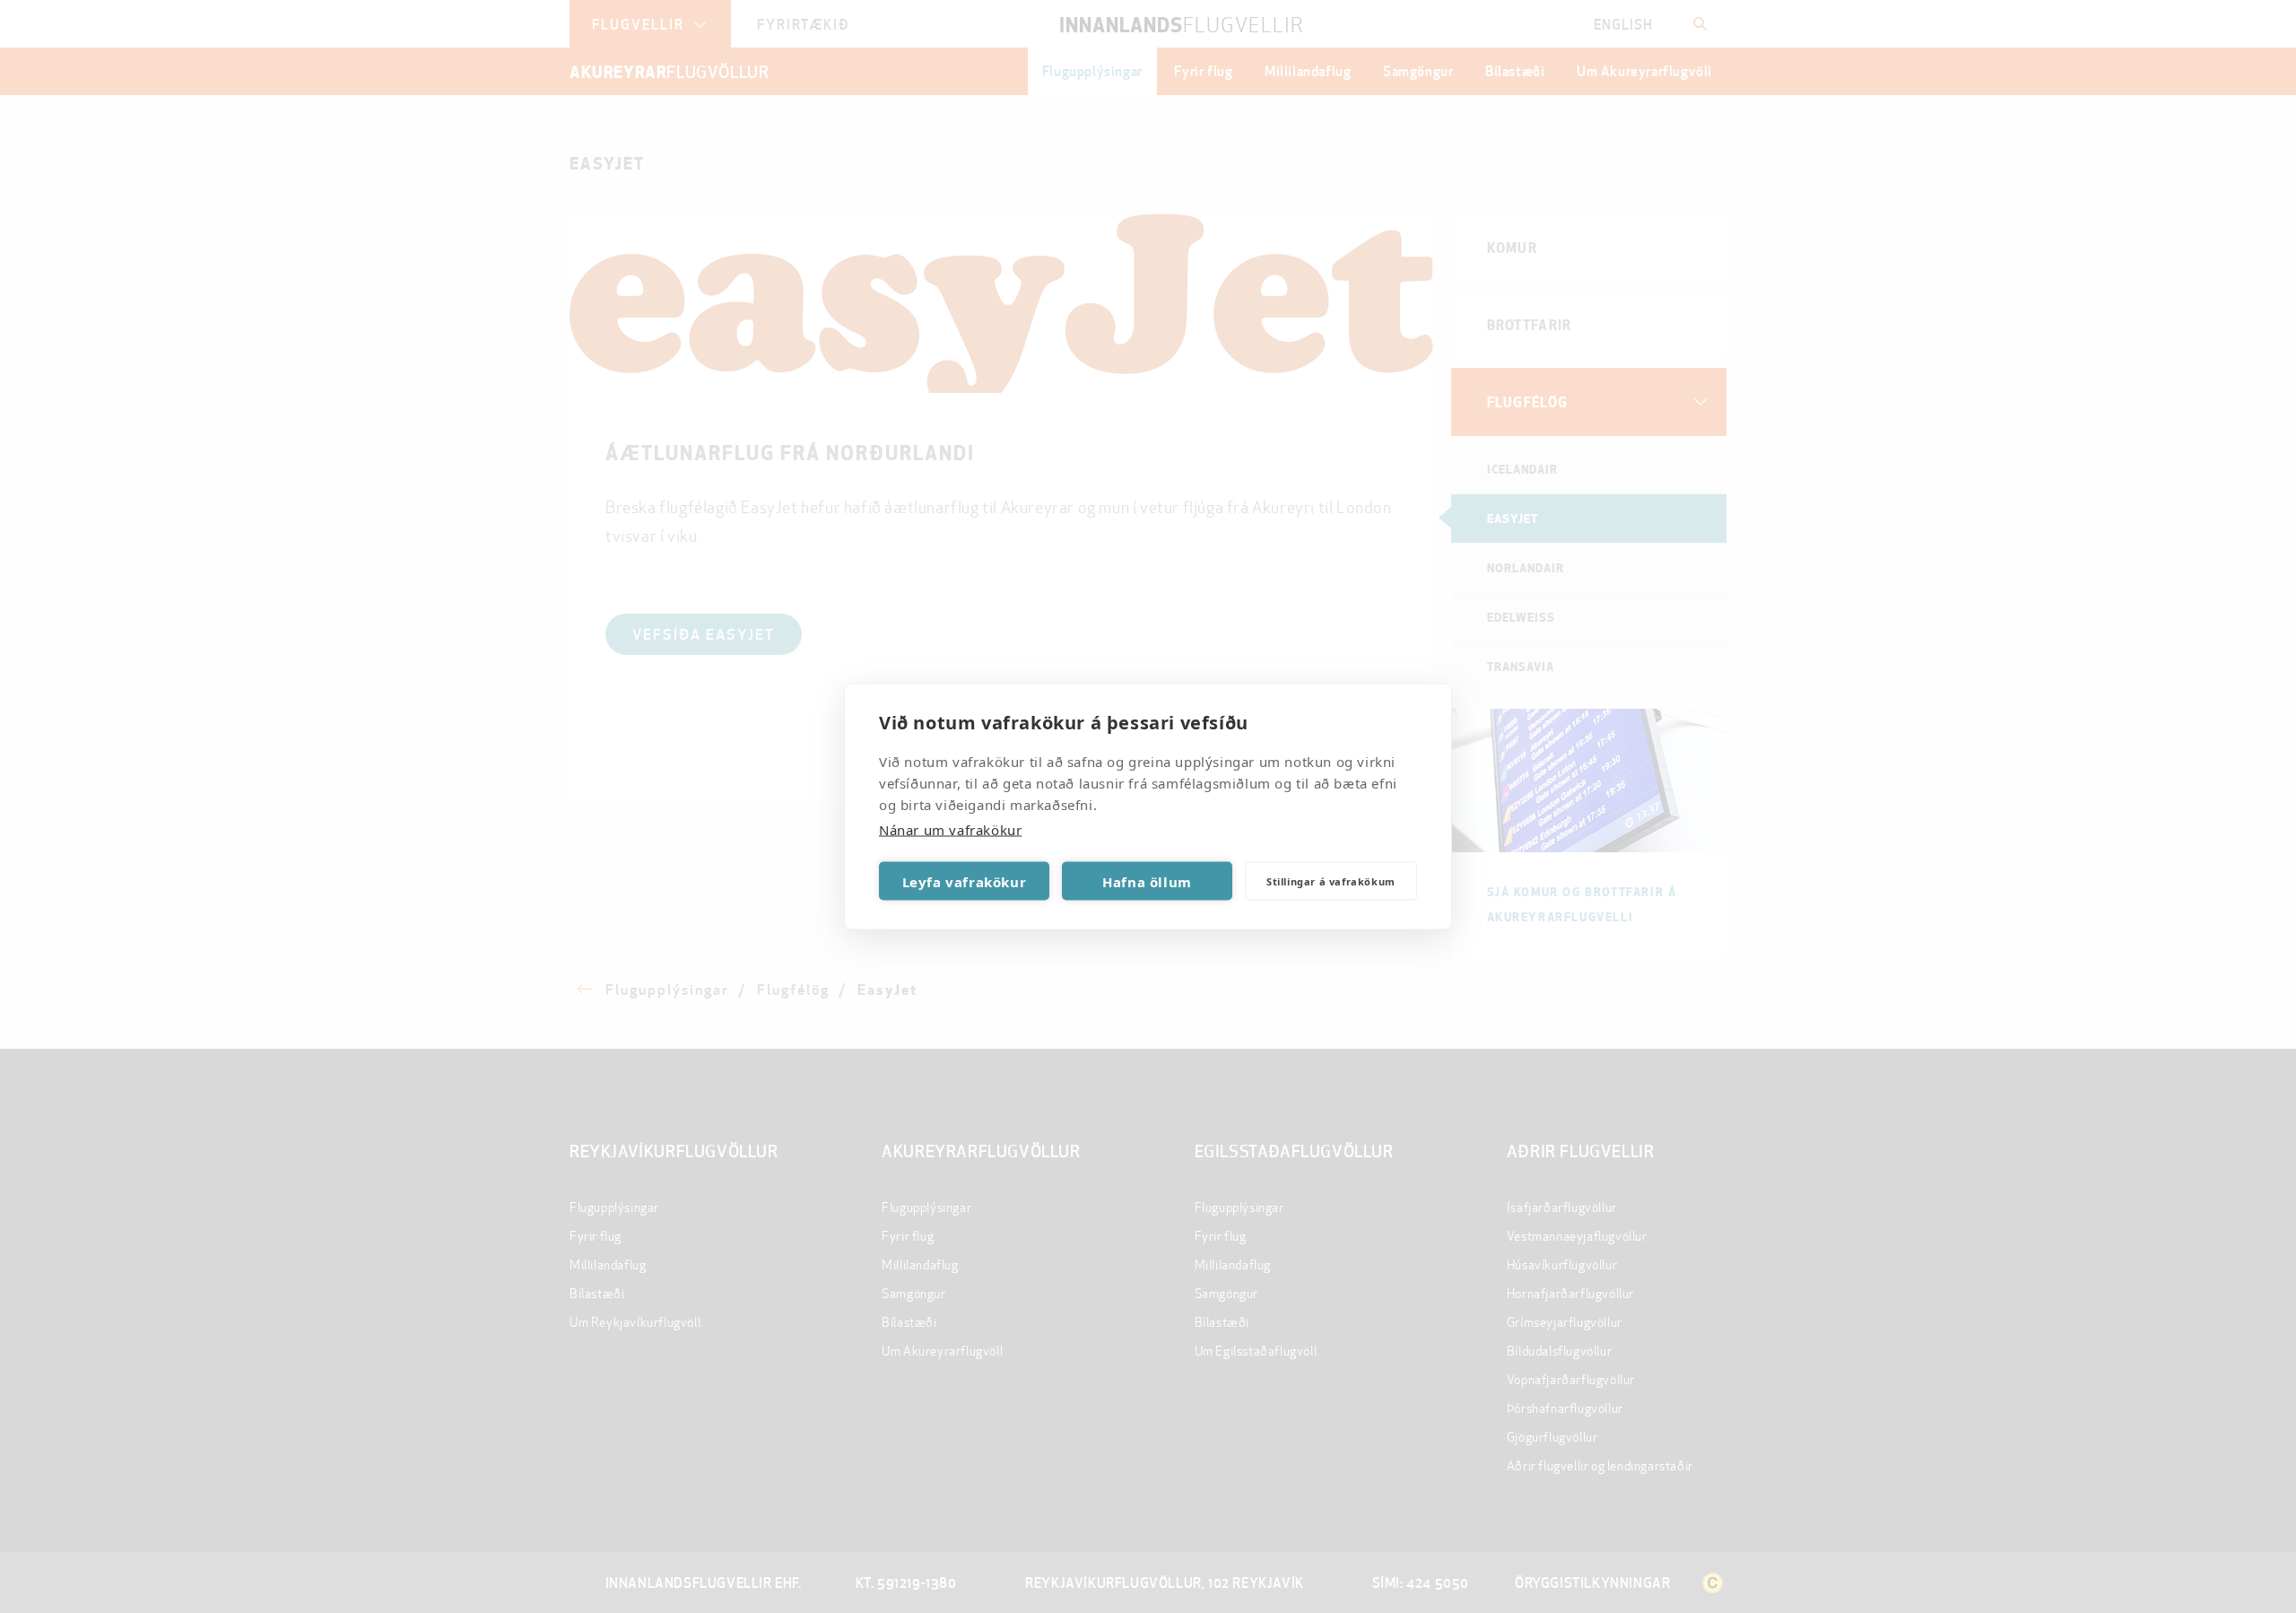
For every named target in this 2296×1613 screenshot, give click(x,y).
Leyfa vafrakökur (965, 881)
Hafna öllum (1147, 881)
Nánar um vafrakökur (950, 830)
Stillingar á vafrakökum (1331, 881)
